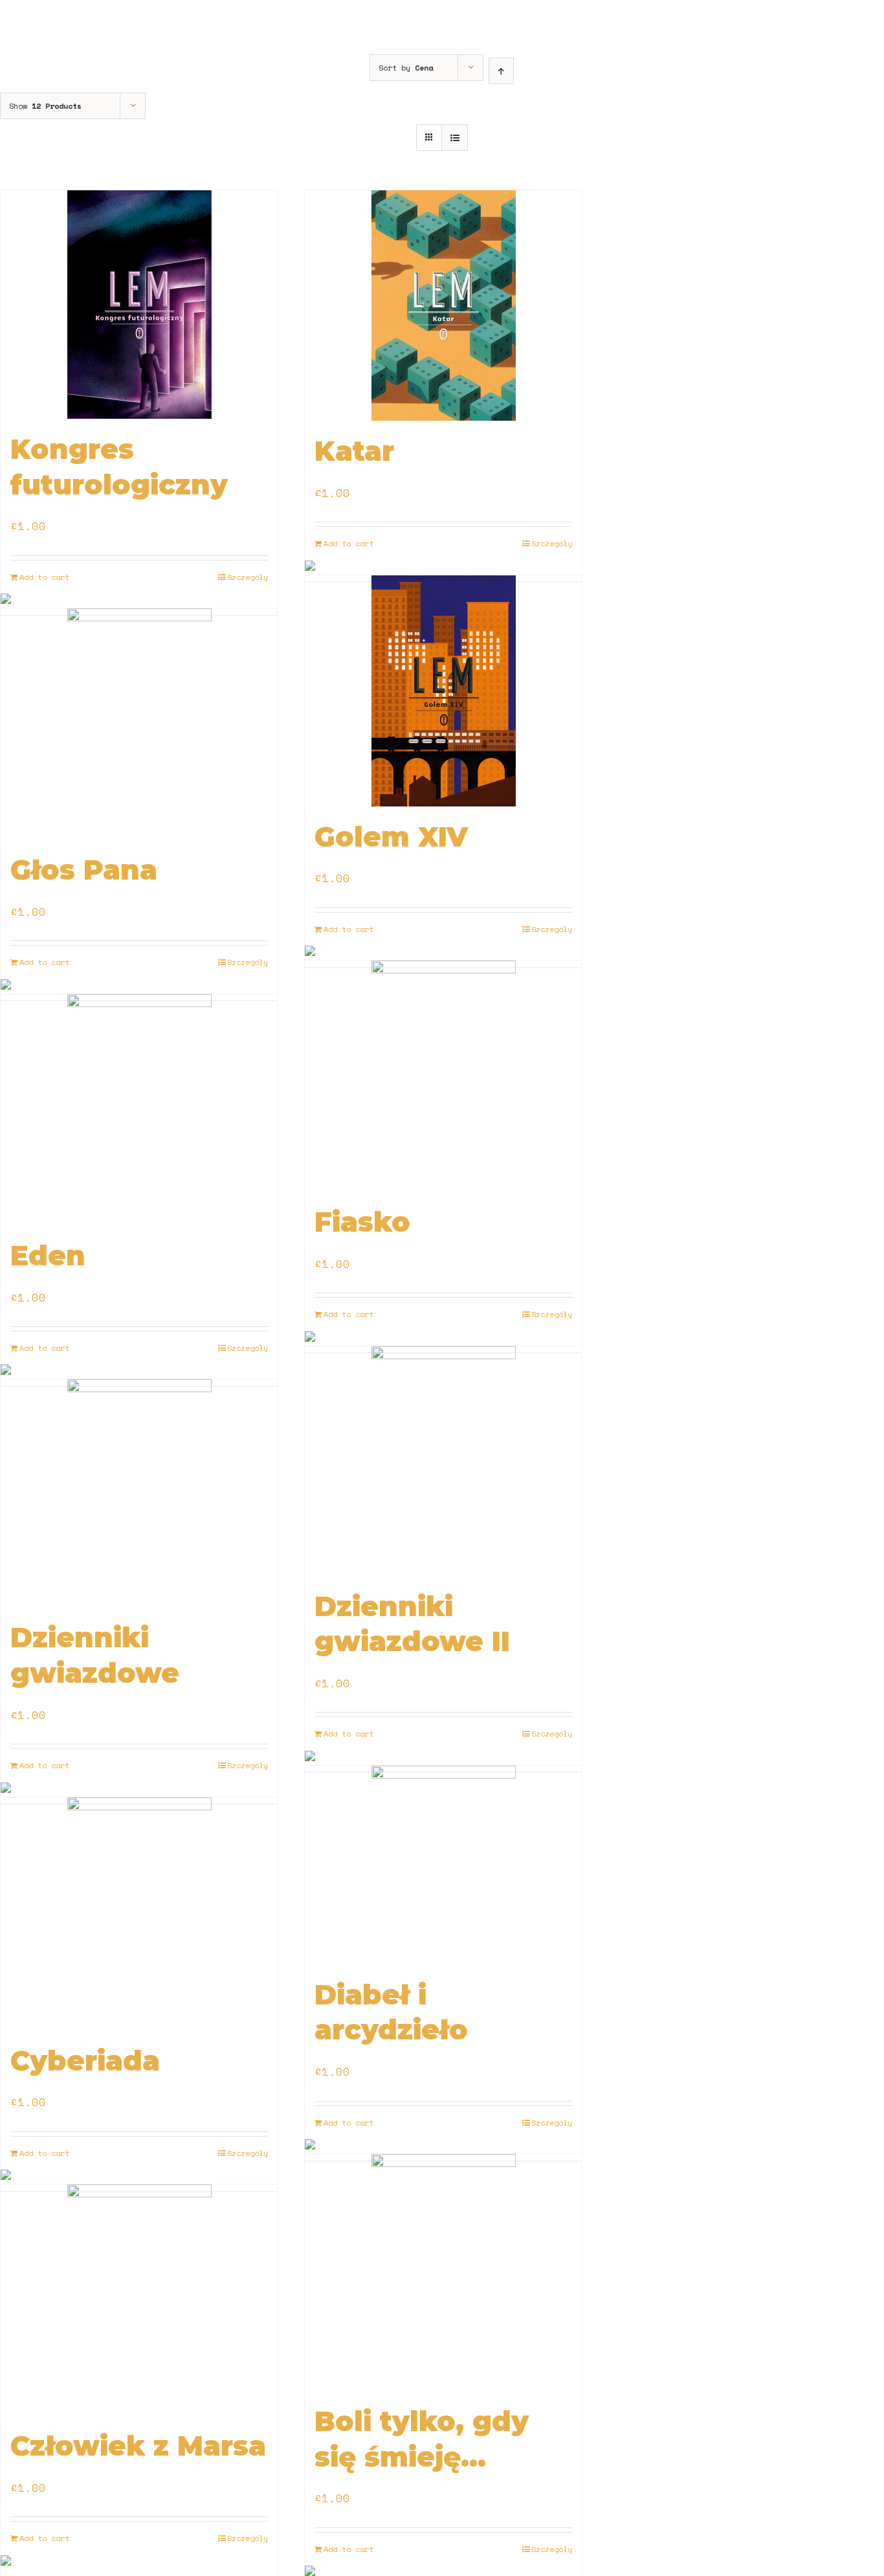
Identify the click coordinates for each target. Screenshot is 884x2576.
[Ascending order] (501, 71)
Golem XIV (391, 837)
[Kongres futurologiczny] (139, 305)
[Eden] (139, 1110)
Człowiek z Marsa (138, 2446)
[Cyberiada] (139, 1914)
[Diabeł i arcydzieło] (443, 1865)
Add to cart (44, 577)
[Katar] (443, 305)
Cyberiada (85, 2061)
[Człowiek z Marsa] (139, 2300)
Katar (354, 451)
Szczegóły (248, 577)
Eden (48, 1256)
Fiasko (362, 1222)
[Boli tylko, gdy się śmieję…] (443, 2272)
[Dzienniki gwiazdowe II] (443, 1461)
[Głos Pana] (139, 724)
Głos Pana (84, 870)
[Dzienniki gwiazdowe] (139, 1493)
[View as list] (455, 138)
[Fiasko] (443, 1076)
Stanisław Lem (43, 508)
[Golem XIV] (443, 691)
